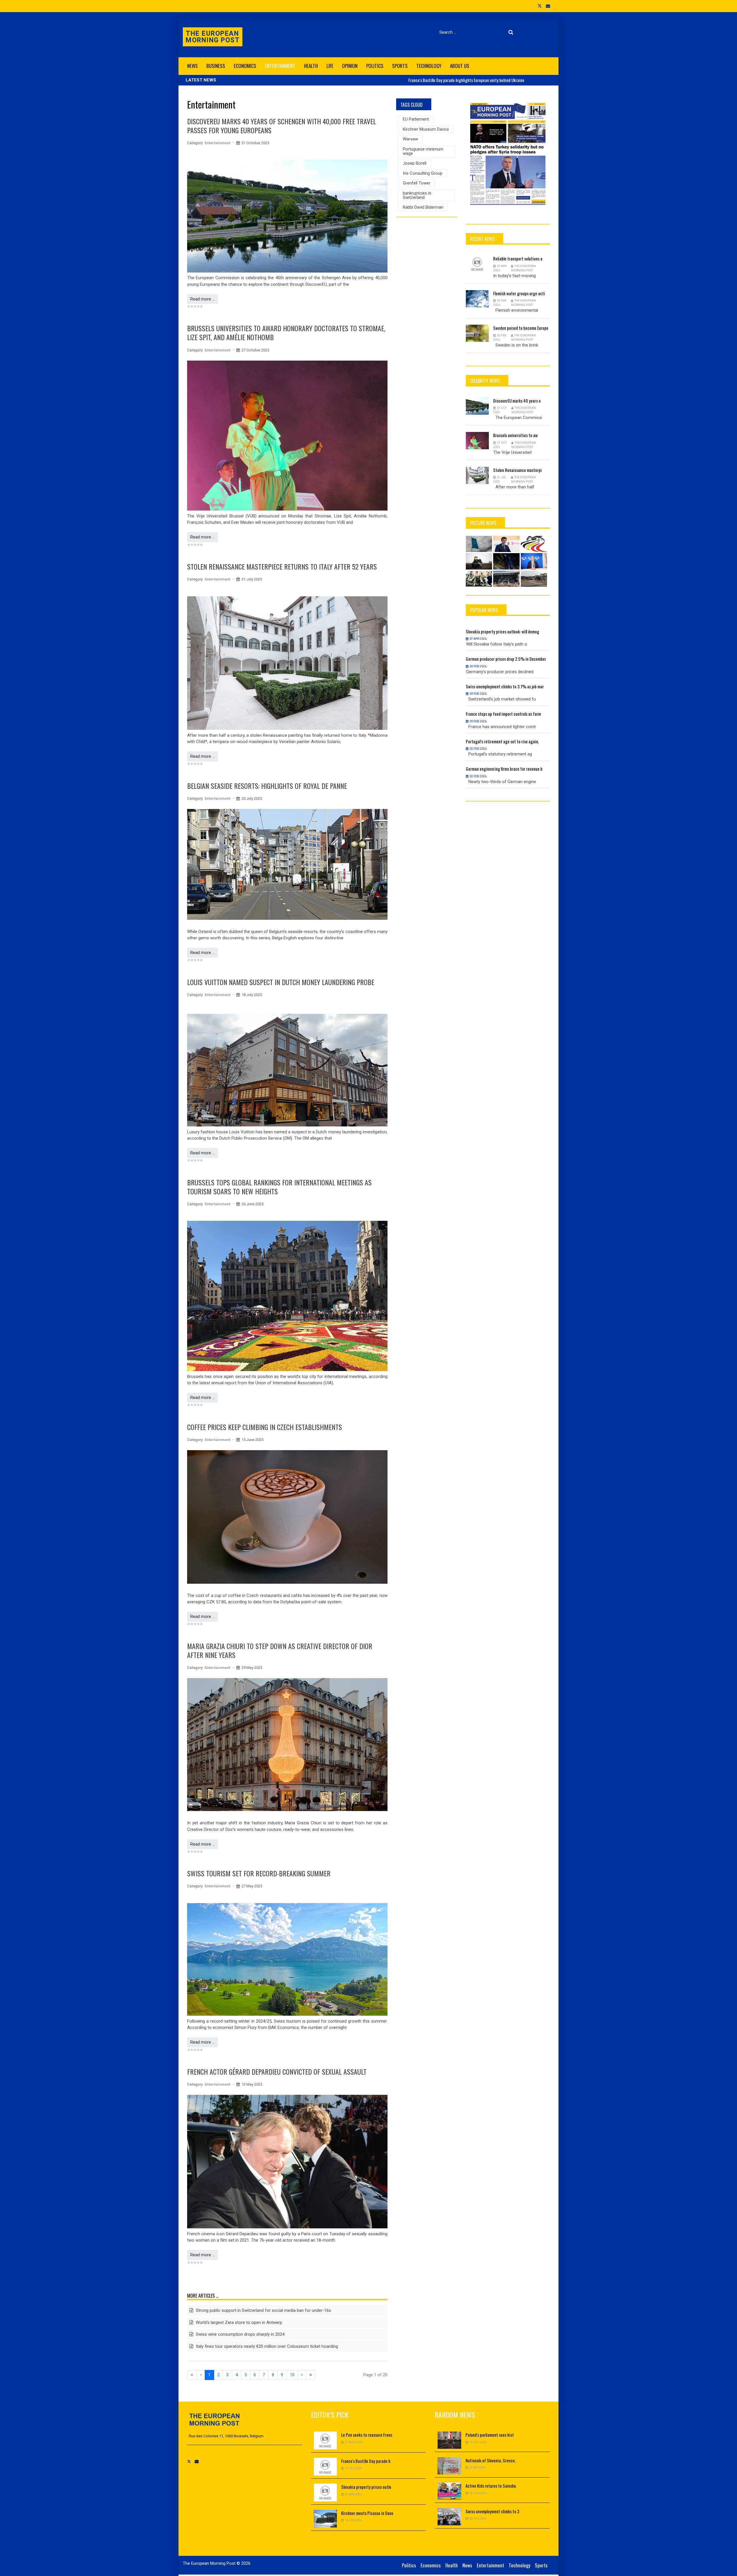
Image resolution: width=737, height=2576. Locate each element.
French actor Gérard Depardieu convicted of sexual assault (277, 2072)
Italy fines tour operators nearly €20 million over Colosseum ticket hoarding (266, 2346)
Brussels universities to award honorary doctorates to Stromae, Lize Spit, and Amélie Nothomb (286, 333)
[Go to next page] (302, 2375)
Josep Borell (415, 163)
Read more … (203, 299)
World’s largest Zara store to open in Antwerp (238, 2322)
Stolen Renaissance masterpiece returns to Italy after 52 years (282, 566)
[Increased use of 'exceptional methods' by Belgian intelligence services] (534, 544)
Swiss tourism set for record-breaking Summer (259, 1873)
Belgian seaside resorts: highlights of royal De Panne (267, 786)
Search (512, 32)
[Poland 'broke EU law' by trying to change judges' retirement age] (506, 561)
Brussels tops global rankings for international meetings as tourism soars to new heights (279, 1187)
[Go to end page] (311, 2375)
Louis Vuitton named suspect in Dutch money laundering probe (281, 982)
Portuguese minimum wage (423, 151)
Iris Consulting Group (423, 173)
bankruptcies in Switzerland (417, 195)
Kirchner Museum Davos (426, 129)
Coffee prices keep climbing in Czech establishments (265, 1427)
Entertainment (218, 143)
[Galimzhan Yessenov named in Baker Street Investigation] (506, 544)
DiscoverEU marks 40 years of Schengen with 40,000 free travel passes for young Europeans (282, 126)
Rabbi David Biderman (423, 207)
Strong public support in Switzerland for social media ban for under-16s (263, 2310)
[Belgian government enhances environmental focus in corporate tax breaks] (534, 561)
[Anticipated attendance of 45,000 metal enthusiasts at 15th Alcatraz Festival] (506, 579)
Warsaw (410, 139)
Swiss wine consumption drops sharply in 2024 (240, 2334)
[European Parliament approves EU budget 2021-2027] (534, 579)
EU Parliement (416, 119)
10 (292, 2375)
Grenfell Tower (417, 183)
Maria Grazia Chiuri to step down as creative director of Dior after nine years (280, 1650)
